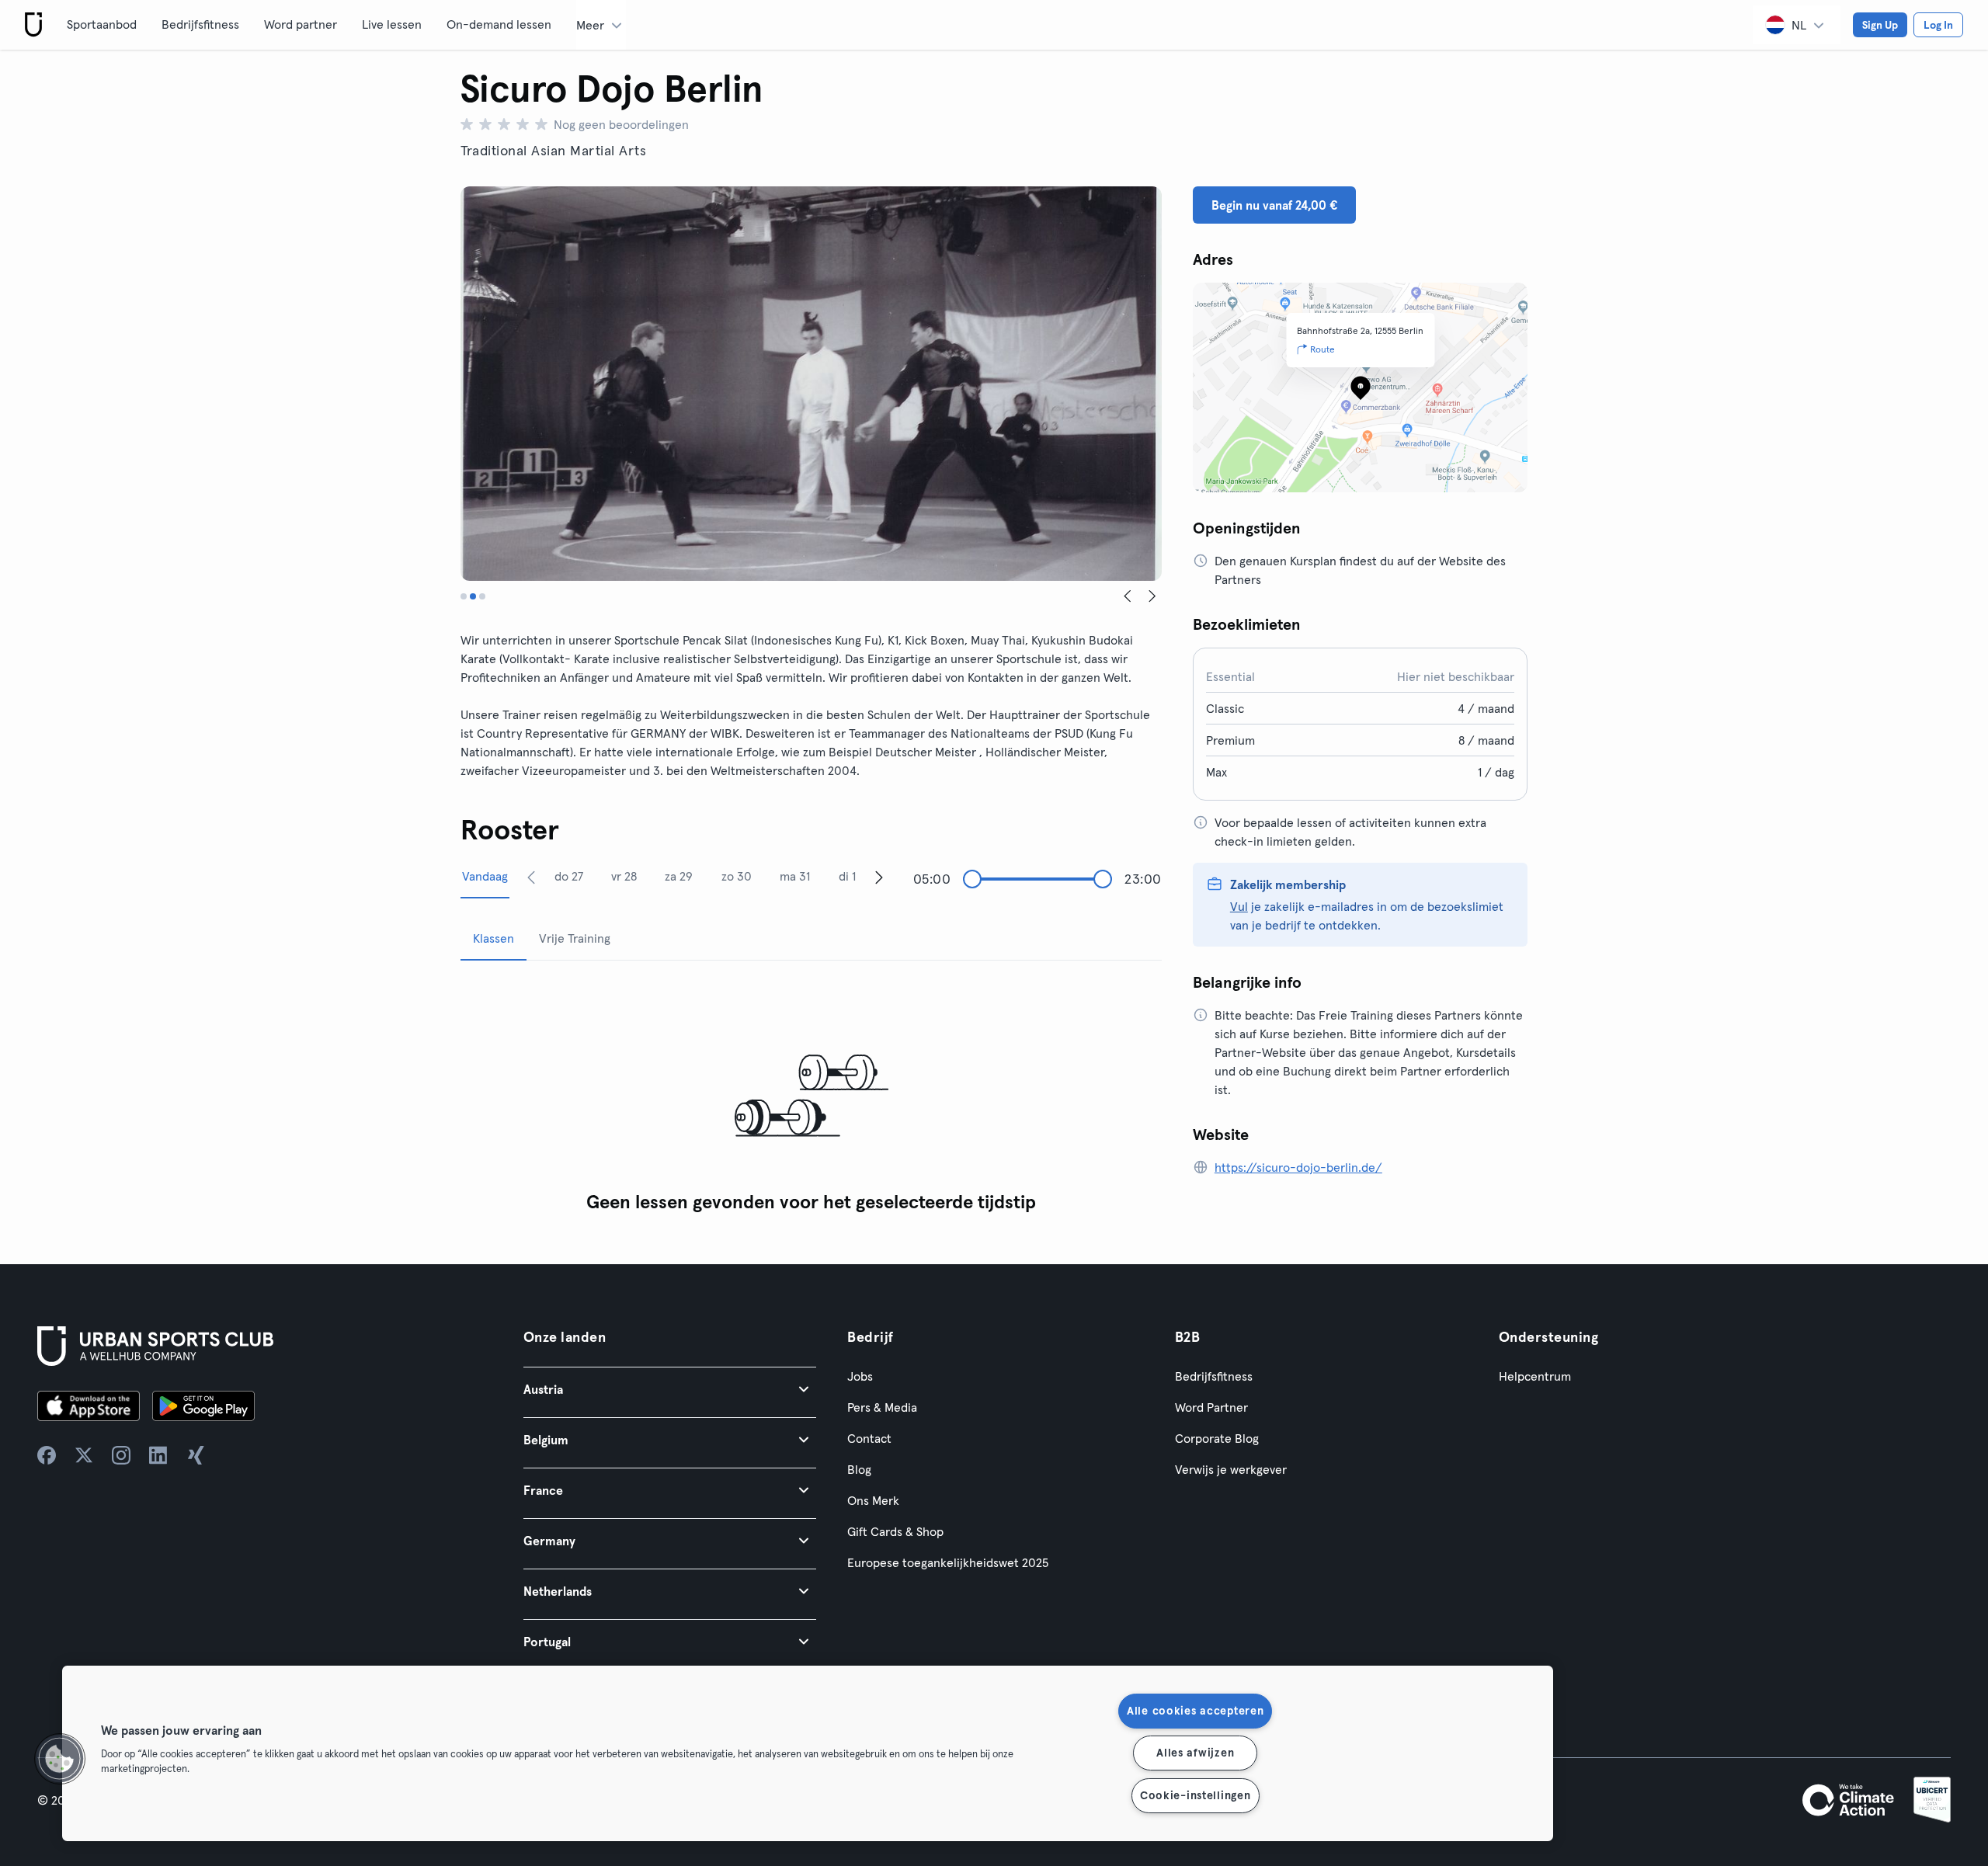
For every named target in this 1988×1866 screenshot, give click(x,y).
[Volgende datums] (879, 877)
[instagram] (121, 1455)
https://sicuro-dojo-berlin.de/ (1298, 1167)
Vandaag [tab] (485, 876)
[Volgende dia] (1152, 596)
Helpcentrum (1535, 1376)
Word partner (301, 24)
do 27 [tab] (569, 876)
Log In (1938, 25)
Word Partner (1211, 1407)
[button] (670, 1389)
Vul (1239, 906)
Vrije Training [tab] (575, 938)
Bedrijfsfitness (200, 24)
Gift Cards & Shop (895, 1531)
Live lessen (392, 24)
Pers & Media (882, 1407)
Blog (859, 1469)
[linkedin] (158, 1455)
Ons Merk (873, 1500)
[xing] (196, 1455)
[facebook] (47, 1455)
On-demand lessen (499, 24)
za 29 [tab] (679, 876)
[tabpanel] (811, 1097)
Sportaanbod (102, 24)
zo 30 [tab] (737, 876)
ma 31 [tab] (795, 876)
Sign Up (1880, 25)
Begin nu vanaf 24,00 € (1274, 205)
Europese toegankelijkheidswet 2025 (948, 1562)
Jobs (860, 1376)
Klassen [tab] (494, 938)
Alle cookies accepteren (1196, 1711)
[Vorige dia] (1128, 596)
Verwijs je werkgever (1231, 1469)
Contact (869, 1438)
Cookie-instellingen (1196, 1795)
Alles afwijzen (1195, 1753)
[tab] (464, 596)
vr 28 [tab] (624, 876)
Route (1322, 349)
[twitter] (84, 1455)
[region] (808, 1753)
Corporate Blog (1217, 1438)
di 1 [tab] (847, 876)
